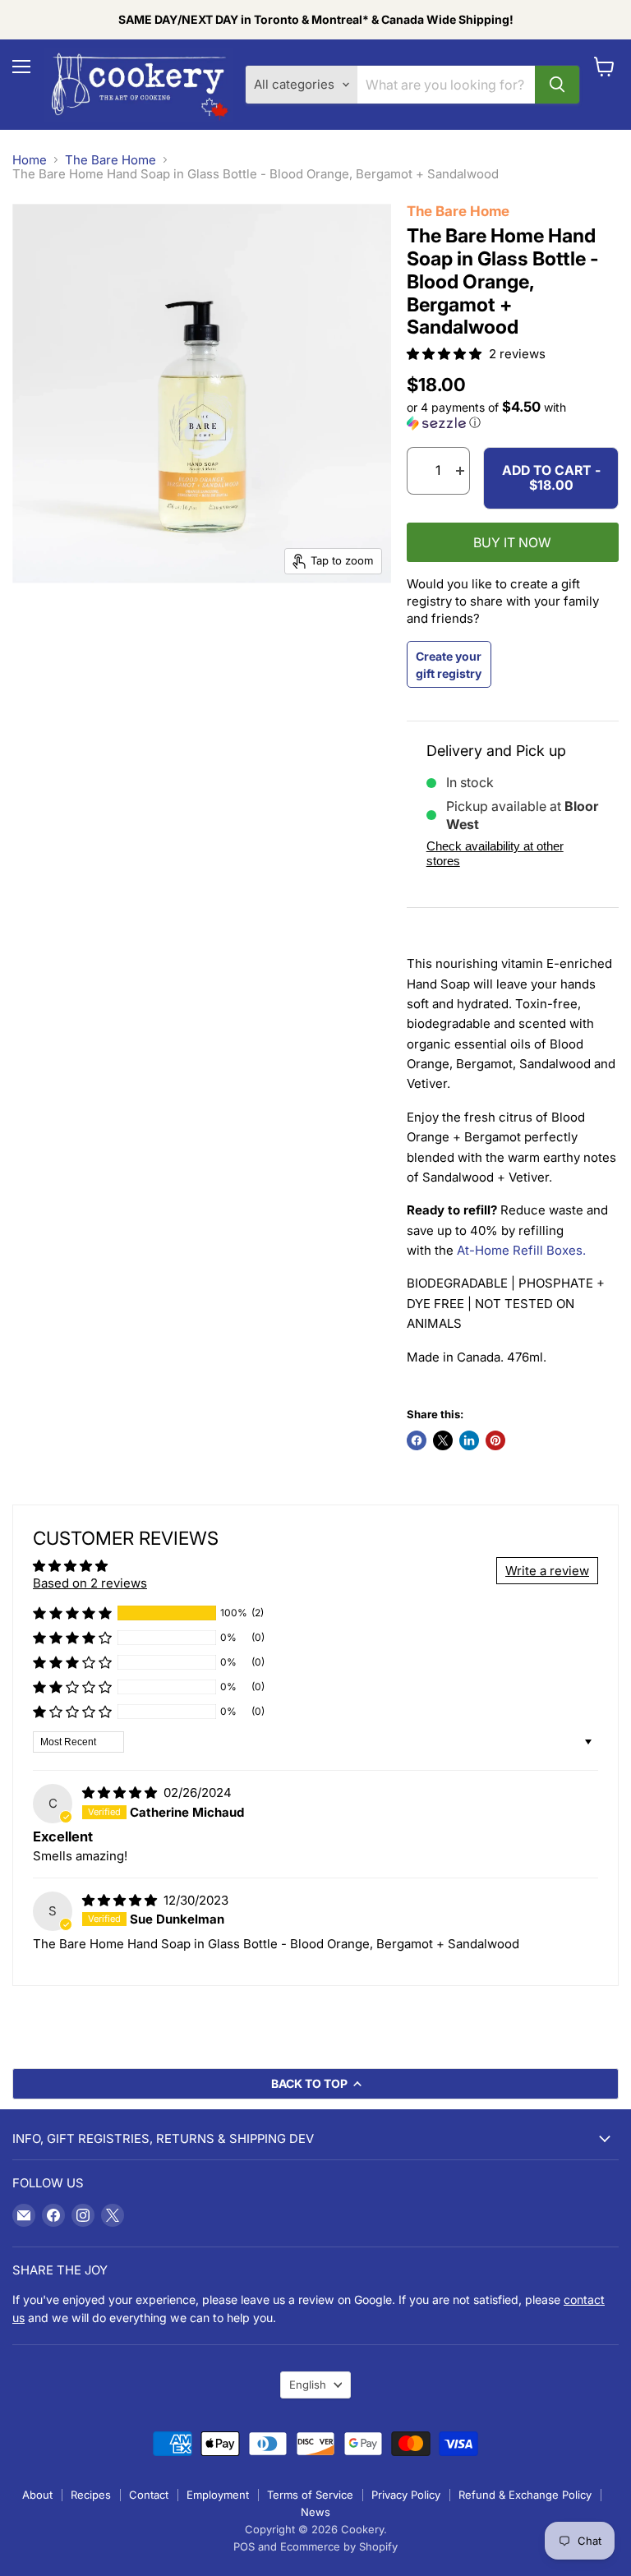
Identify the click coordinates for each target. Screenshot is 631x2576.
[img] (121, 1793)
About (37, 2495)
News (315, 2512)
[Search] (557, 85)
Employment (218, 2495)
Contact (149, 2495)
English (308, 2385)
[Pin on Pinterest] (495, 1440)
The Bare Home (111, 160)
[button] (446, 354)
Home (30, 160)
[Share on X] (443, 1440)
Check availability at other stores (495, 853)
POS (244, 2546)
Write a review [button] (547, 1571)
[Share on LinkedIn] (469, 1440)
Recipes (91, 2495)
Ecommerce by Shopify (339, 2546)
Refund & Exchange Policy (525, 2495)
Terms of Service (310, 2495)
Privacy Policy (406, 2495)
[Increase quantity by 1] (460, 471)
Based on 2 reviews (90, 1583)
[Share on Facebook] (417, 1440)
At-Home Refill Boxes (520, 1250)
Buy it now (512, 543)
